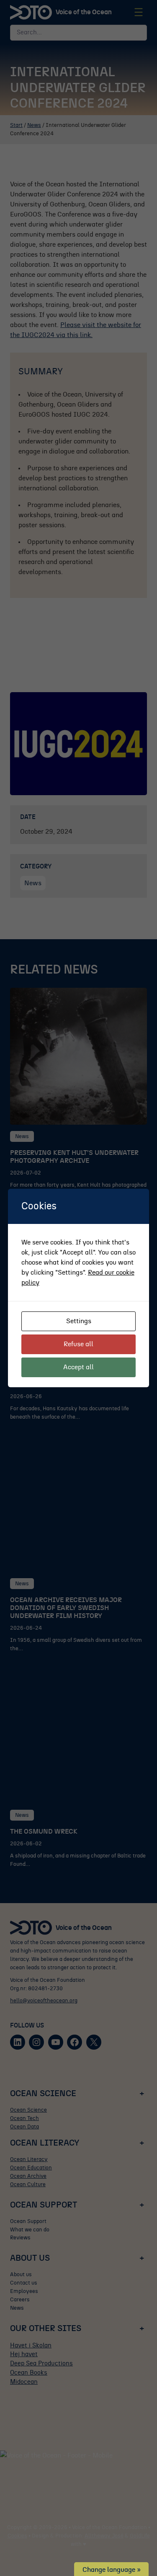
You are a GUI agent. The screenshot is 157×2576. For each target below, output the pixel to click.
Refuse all (78, 1344)
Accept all (78, 1367)
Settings (79, 1321)
